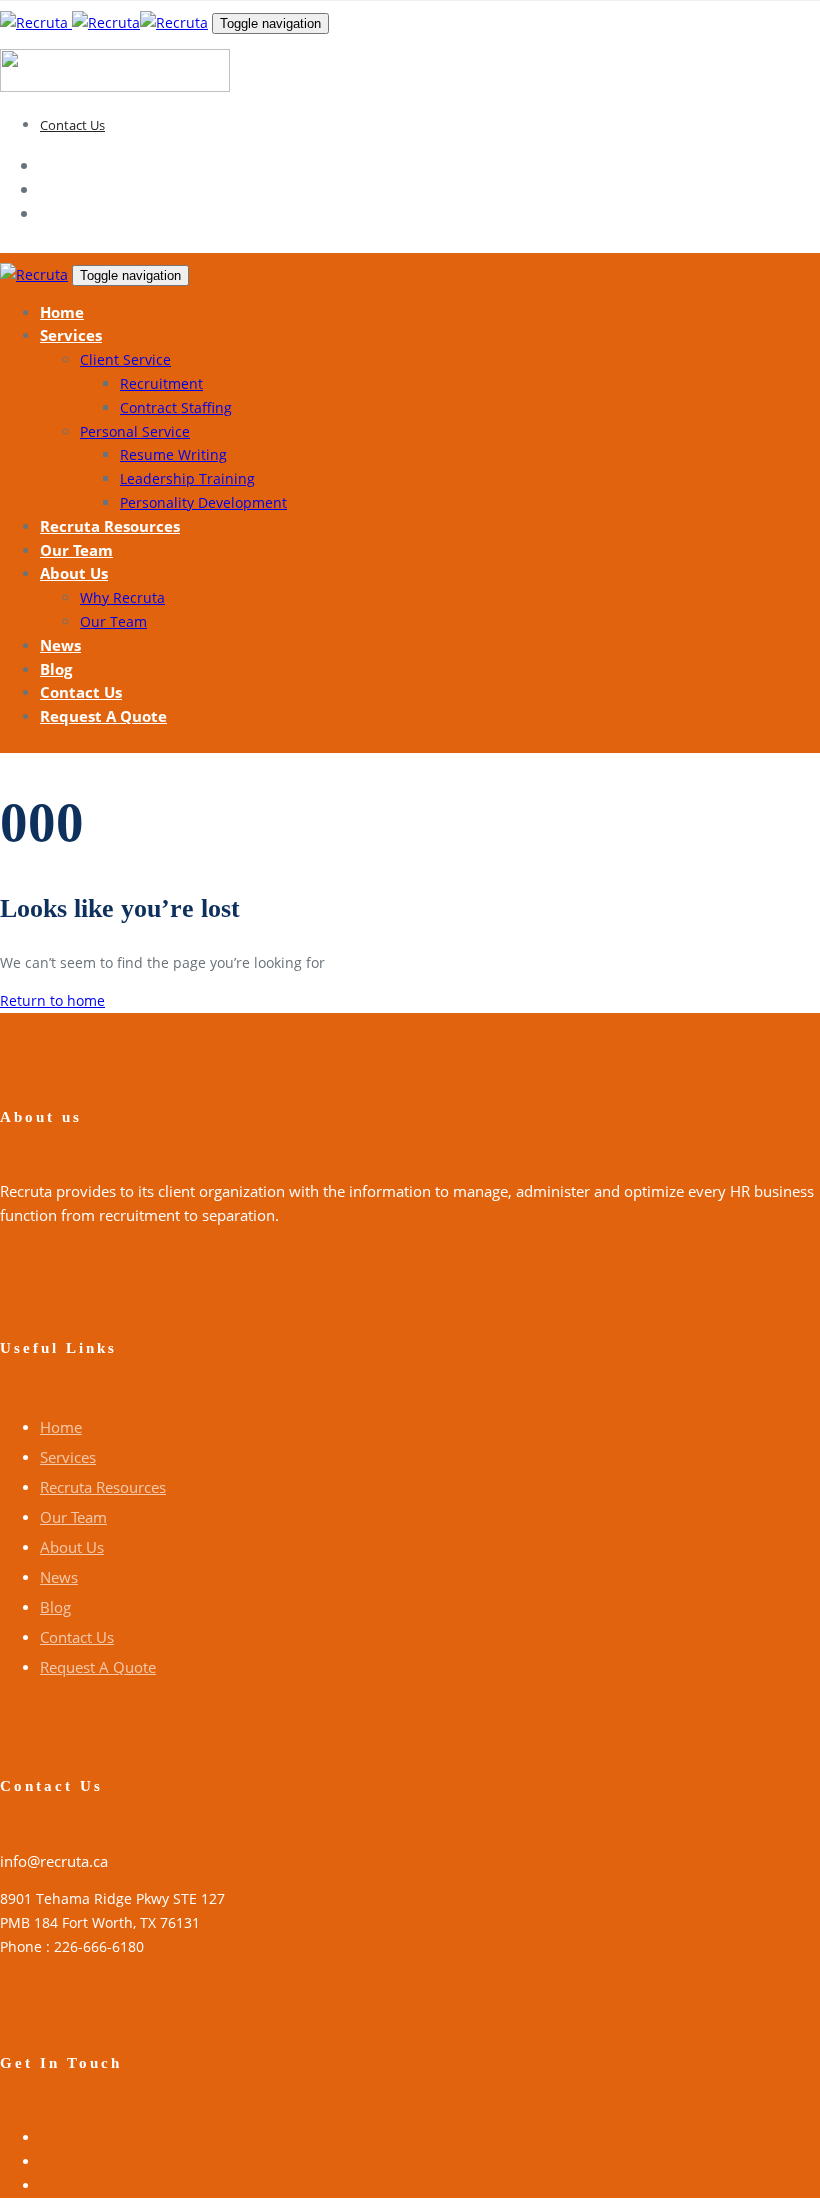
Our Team (73, 1517)
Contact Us (72, 125)
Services (68, 1457)
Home (61, 1427)
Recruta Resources (103, 1487)
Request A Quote (98, 1667)
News (59, 1577)
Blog (55, 1607)
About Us (72, 1547)
